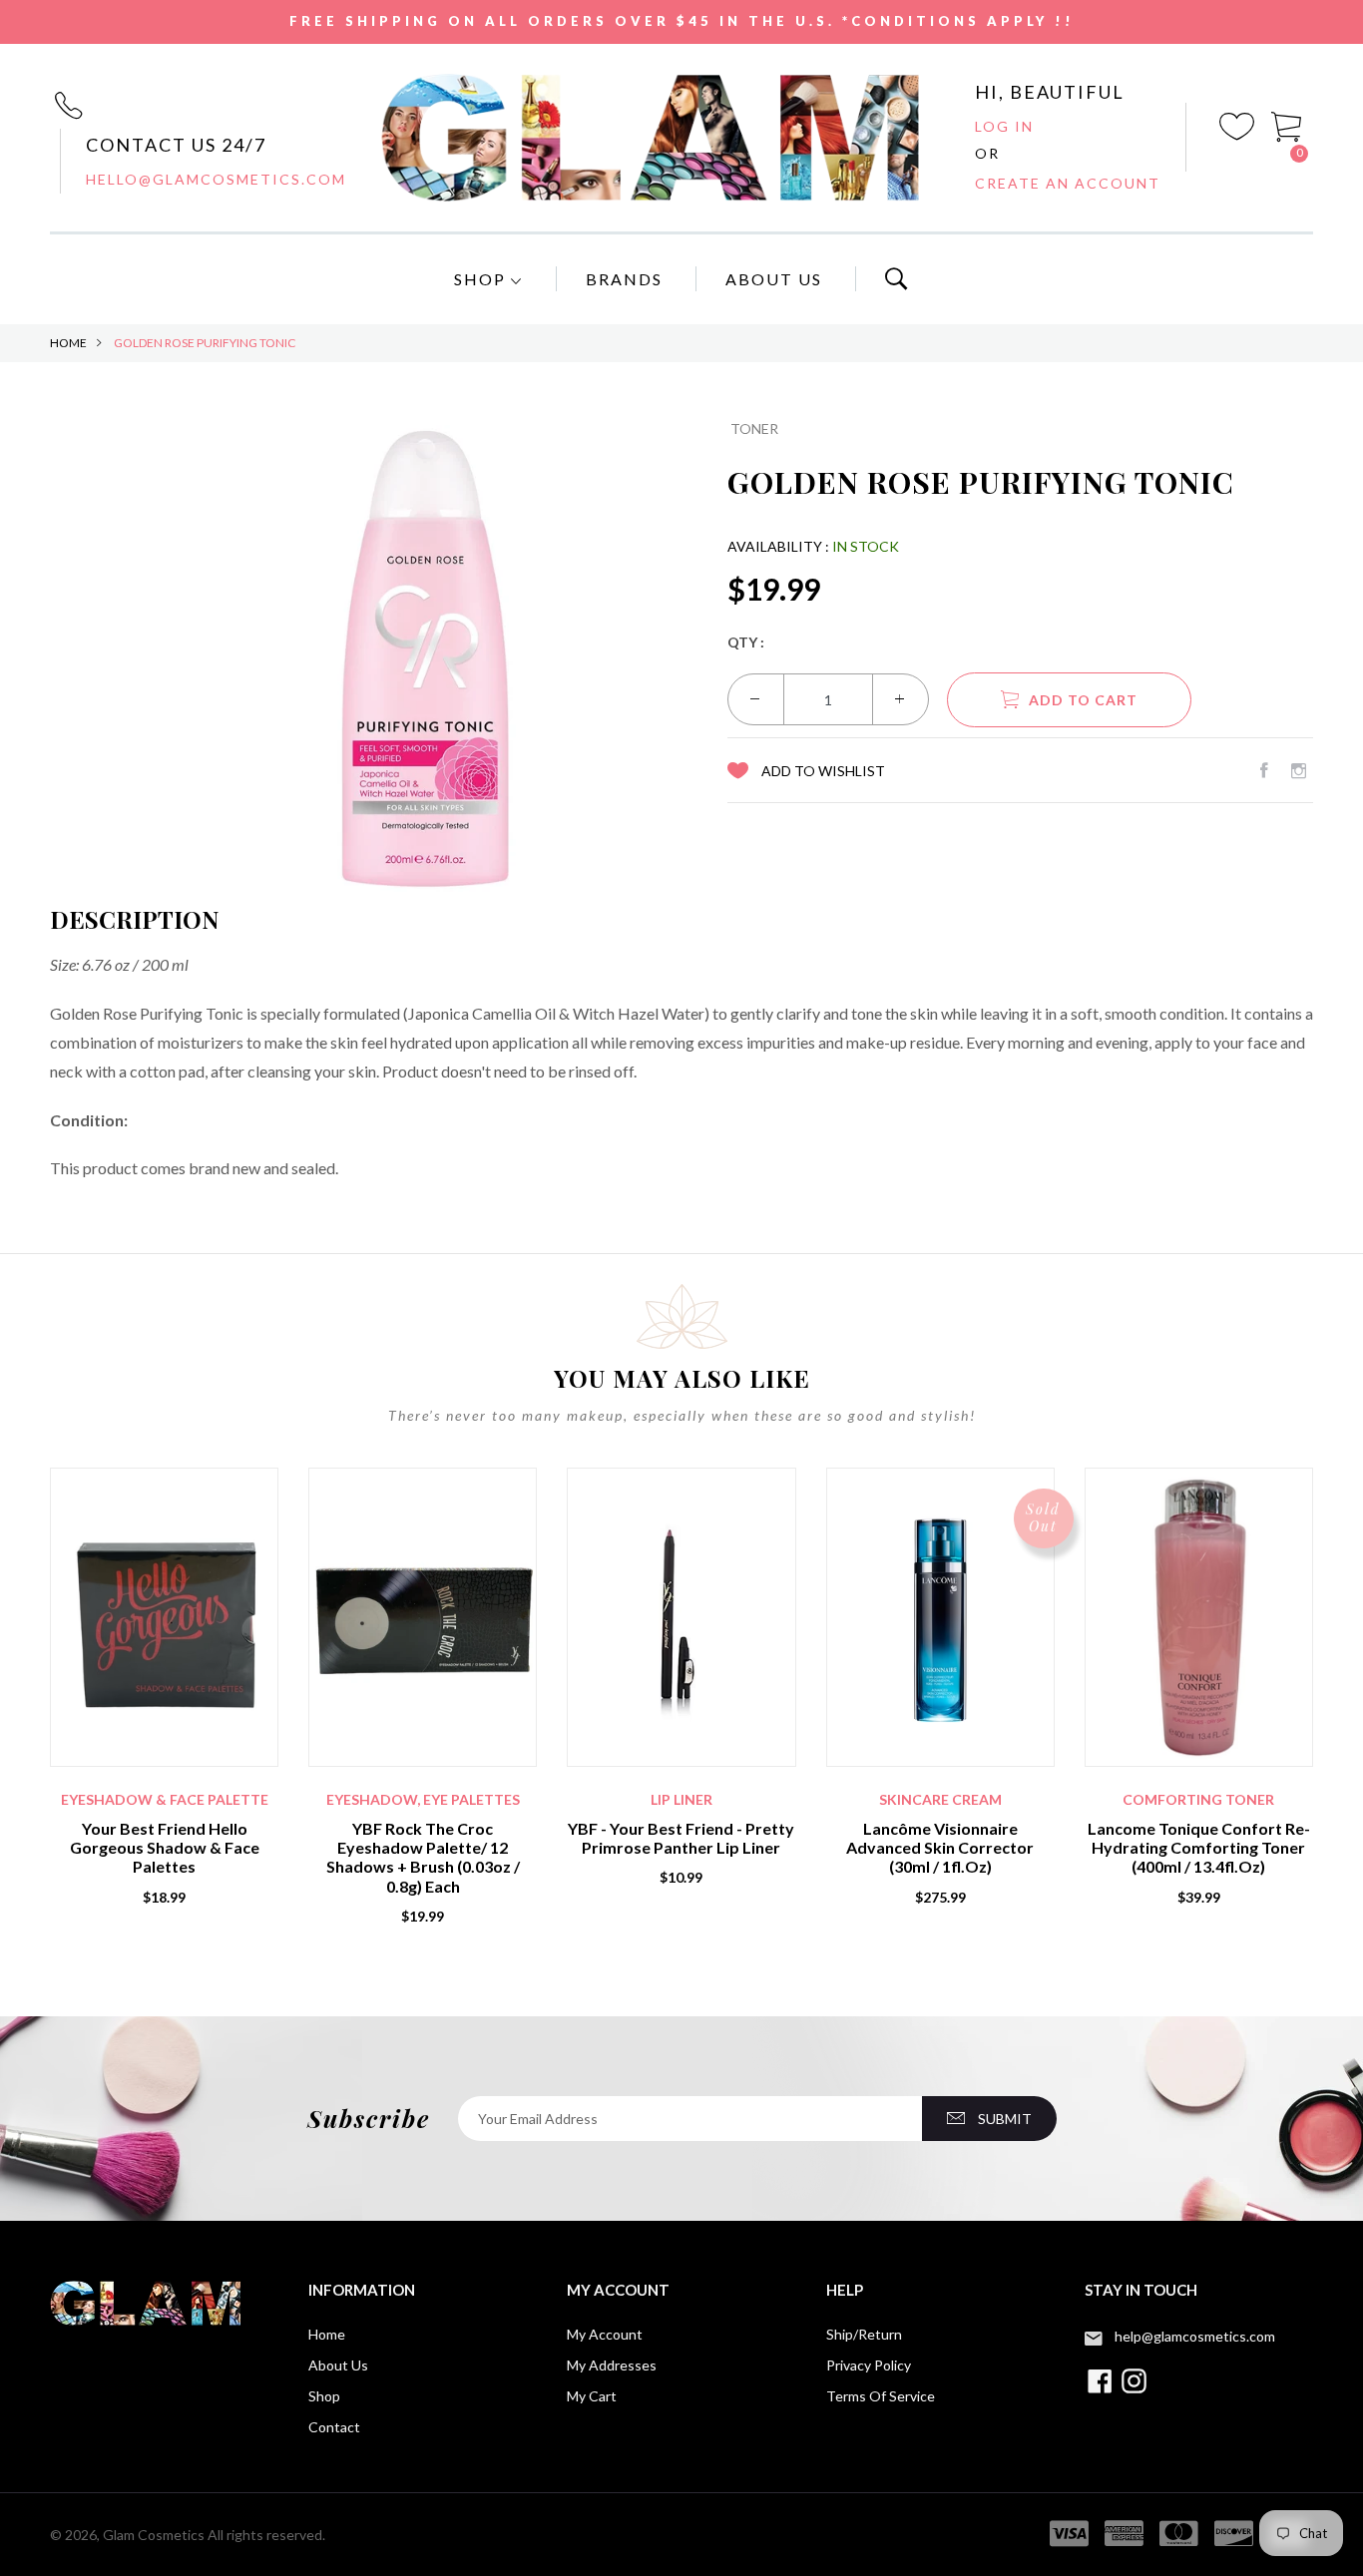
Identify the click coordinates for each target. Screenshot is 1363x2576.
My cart (592, 2396)
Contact (334, 2427)
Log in (1004, 126)
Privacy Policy (869, 2365)
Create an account (1068, 183)
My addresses (612, 2365)
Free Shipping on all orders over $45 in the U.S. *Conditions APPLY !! (682, 21)
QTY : (746, 642)
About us (338, 2365)
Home (68, 343)
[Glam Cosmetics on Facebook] (1264, 770)
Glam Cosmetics (154, 2535)
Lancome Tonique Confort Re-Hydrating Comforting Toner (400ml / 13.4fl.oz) (1199, 1847)
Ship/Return (864, 2334)
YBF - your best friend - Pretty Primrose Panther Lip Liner (681, 1838)
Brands (624, 279)
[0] (1287, 125)
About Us (774, 279)
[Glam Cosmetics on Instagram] (1299, 770)
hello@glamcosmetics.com (216, 179)
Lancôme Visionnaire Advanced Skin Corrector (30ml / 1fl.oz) (940, 1847)
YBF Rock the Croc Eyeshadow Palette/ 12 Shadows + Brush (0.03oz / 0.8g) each (423, 1857)
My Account (605, 2334)
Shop (482, 279)
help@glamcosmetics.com (1195, 2336)
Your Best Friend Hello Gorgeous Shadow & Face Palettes (165, 1847)
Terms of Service (881, 2396)
